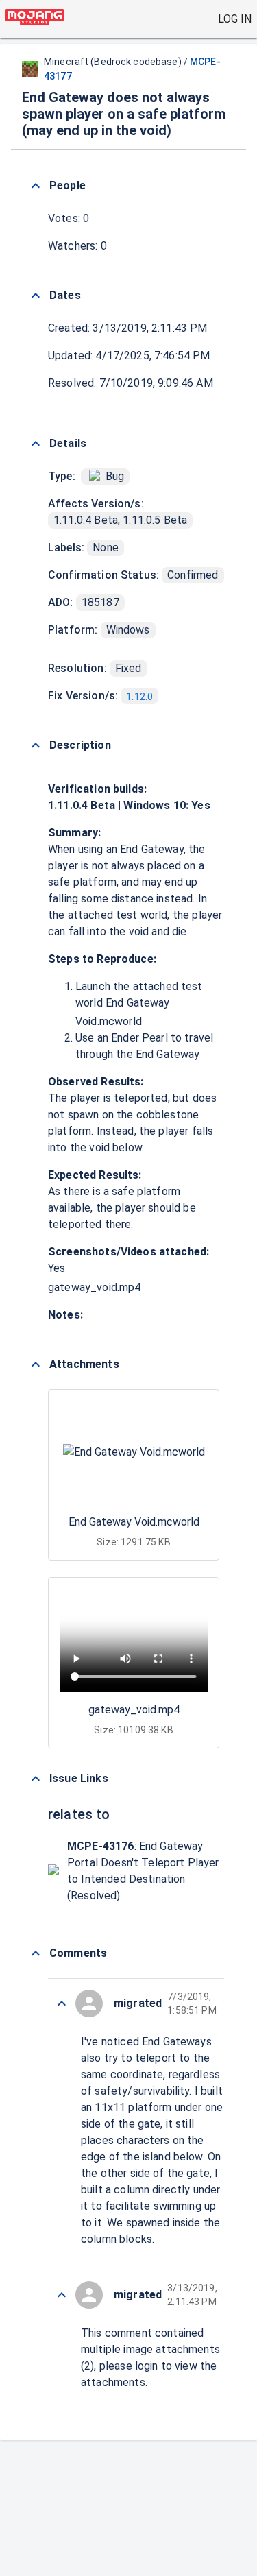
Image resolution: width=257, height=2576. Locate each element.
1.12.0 (139, 697)
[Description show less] (36, 745)
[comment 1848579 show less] (62, 2003)
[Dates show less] (36, 296)
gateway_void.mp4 (94, 1287)
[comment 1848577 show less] (62, 2295)
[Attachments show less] (36, 1364)
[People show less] (36, 186)
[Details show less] (36, 444)
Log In (235, 19)
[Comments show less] (36, 1953)
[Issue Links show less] (36, 1779)
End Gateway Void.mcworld (134, 1522)
